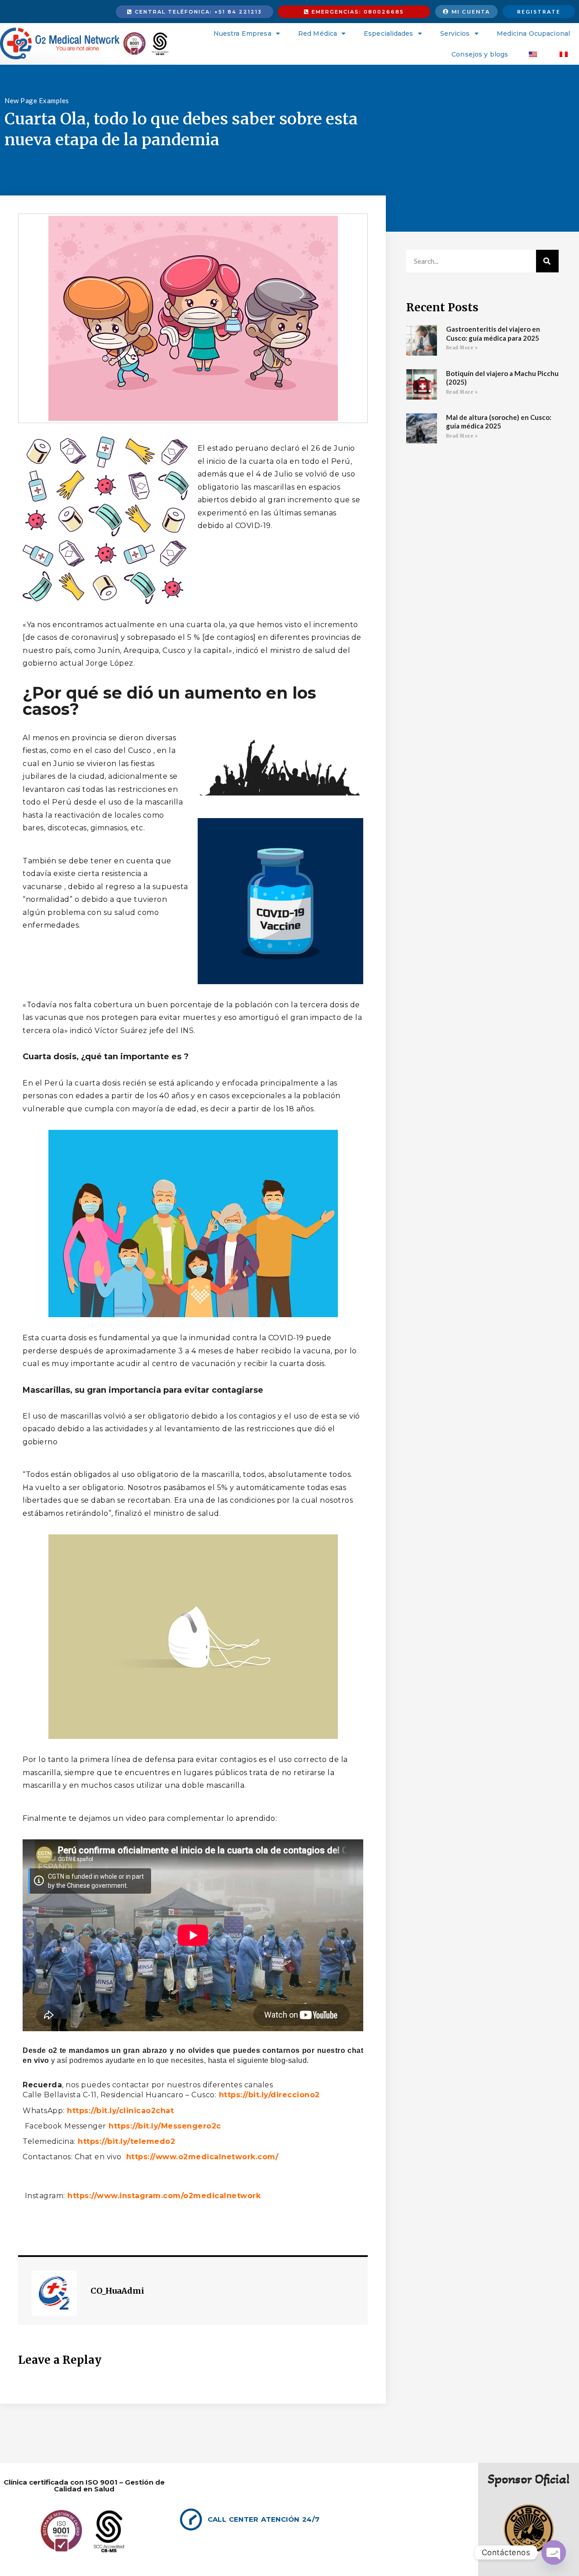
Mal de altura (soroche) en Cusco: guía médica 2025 (499, 422)
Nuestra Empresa (242, 33)
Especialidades (388, 33)
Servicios (455, 33)
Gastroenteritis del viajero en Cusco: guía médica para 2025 (493, 333)
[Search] (547, 261)
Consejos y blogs (480, 54)
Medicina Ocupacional (533, 33)
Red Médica (318, 33)
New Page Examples (37, 100)
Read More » (462, 348)
